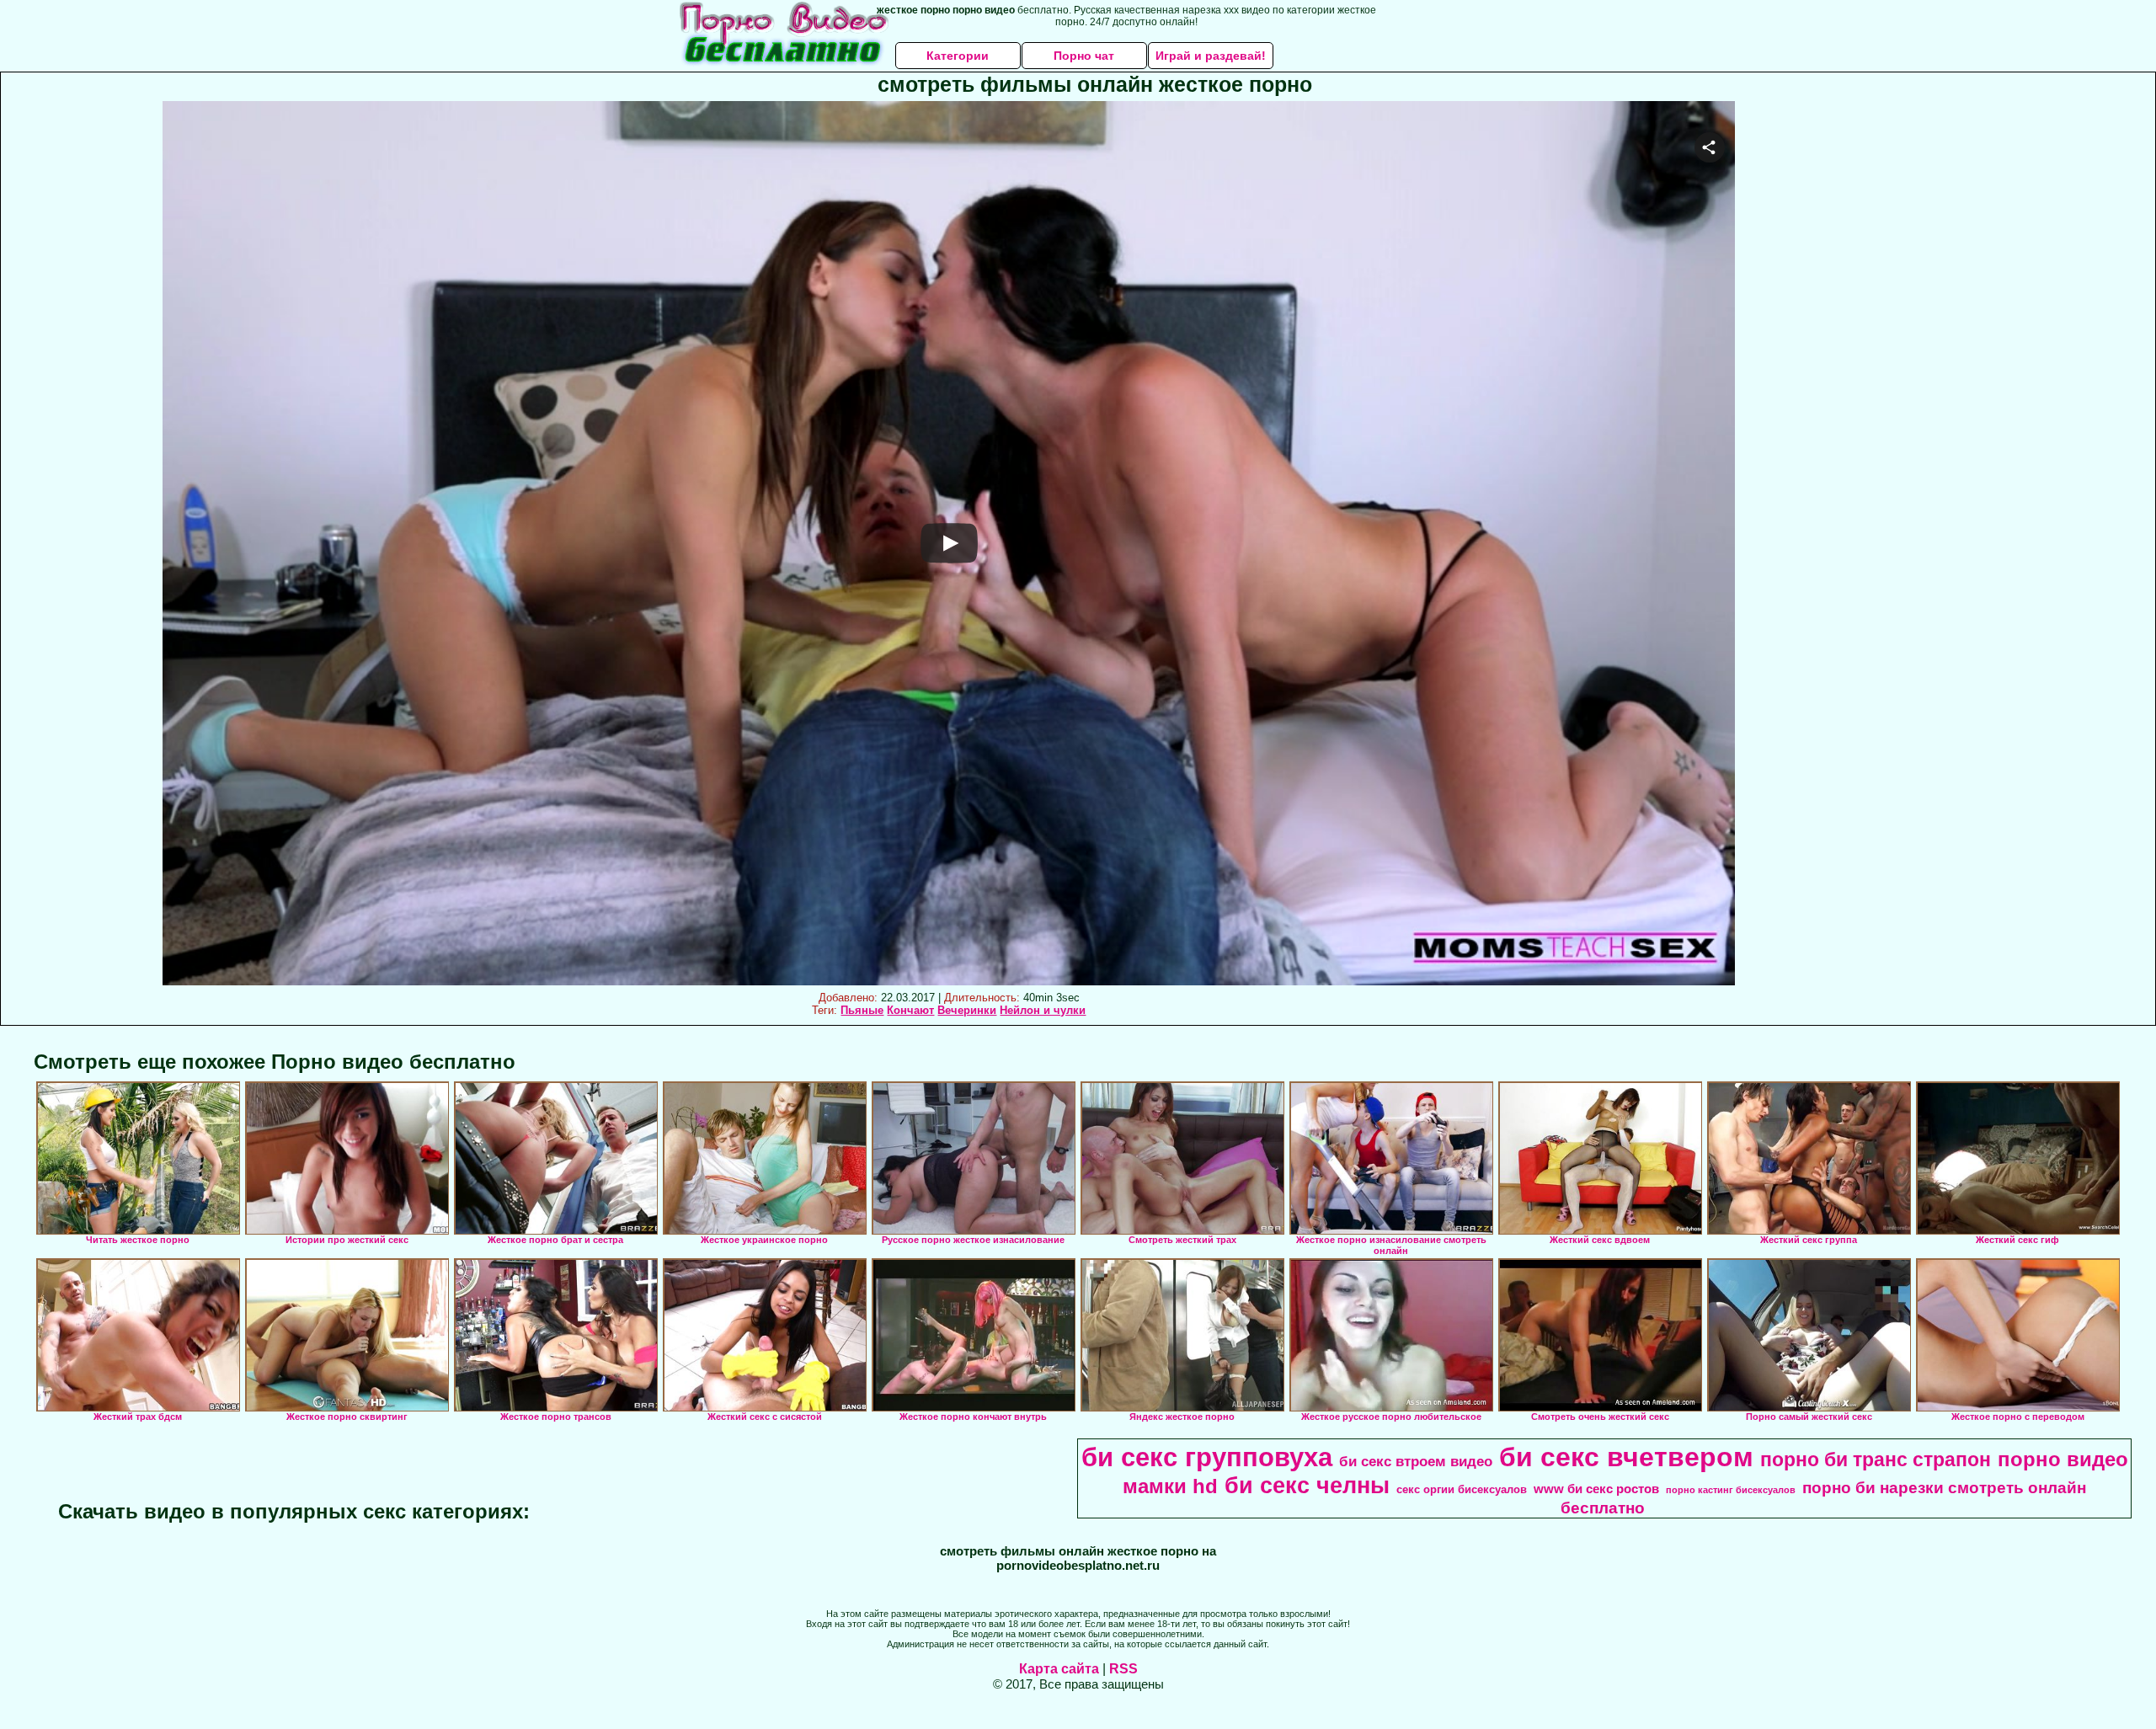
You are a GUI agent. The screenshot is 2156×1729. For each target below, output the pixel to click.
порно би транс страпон (1876, 1460)
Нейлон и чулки (1043, 1010)
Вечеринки (967, 1010)
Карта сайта (1059, 1669)
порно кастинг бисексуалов (1731, 1490)
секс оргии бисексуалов (1462, 1489)
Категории (958, 56)
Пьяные (862, 1010)
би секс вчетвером (1626, 1457)
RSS (1123, 1669)
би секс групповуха (1207, 1457)
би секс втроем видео (1416, 1461)
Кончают (910, 1010)
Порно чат (1084, 56)
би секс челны (1307, 1486)
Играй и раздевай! (1211, 56)
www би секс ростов (1596, 1489)
